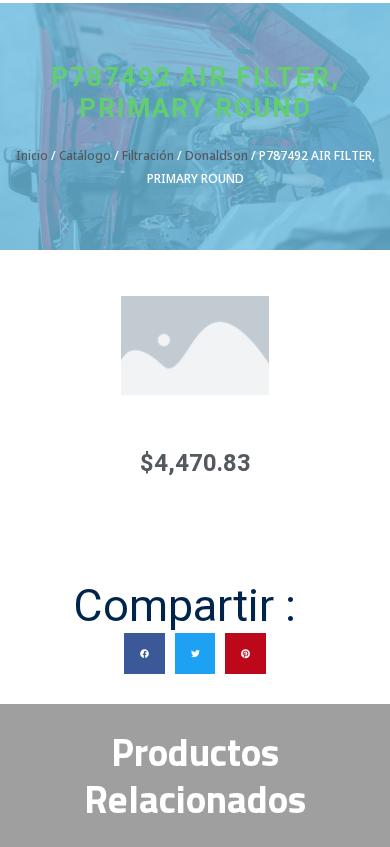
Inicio (32, 155)
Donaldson (216, 155)
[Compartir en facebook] (144, 653)
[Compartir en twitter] (195, 653)
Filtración (148, 155)
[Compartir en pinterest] (245, 653)
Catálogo (85, 155)
